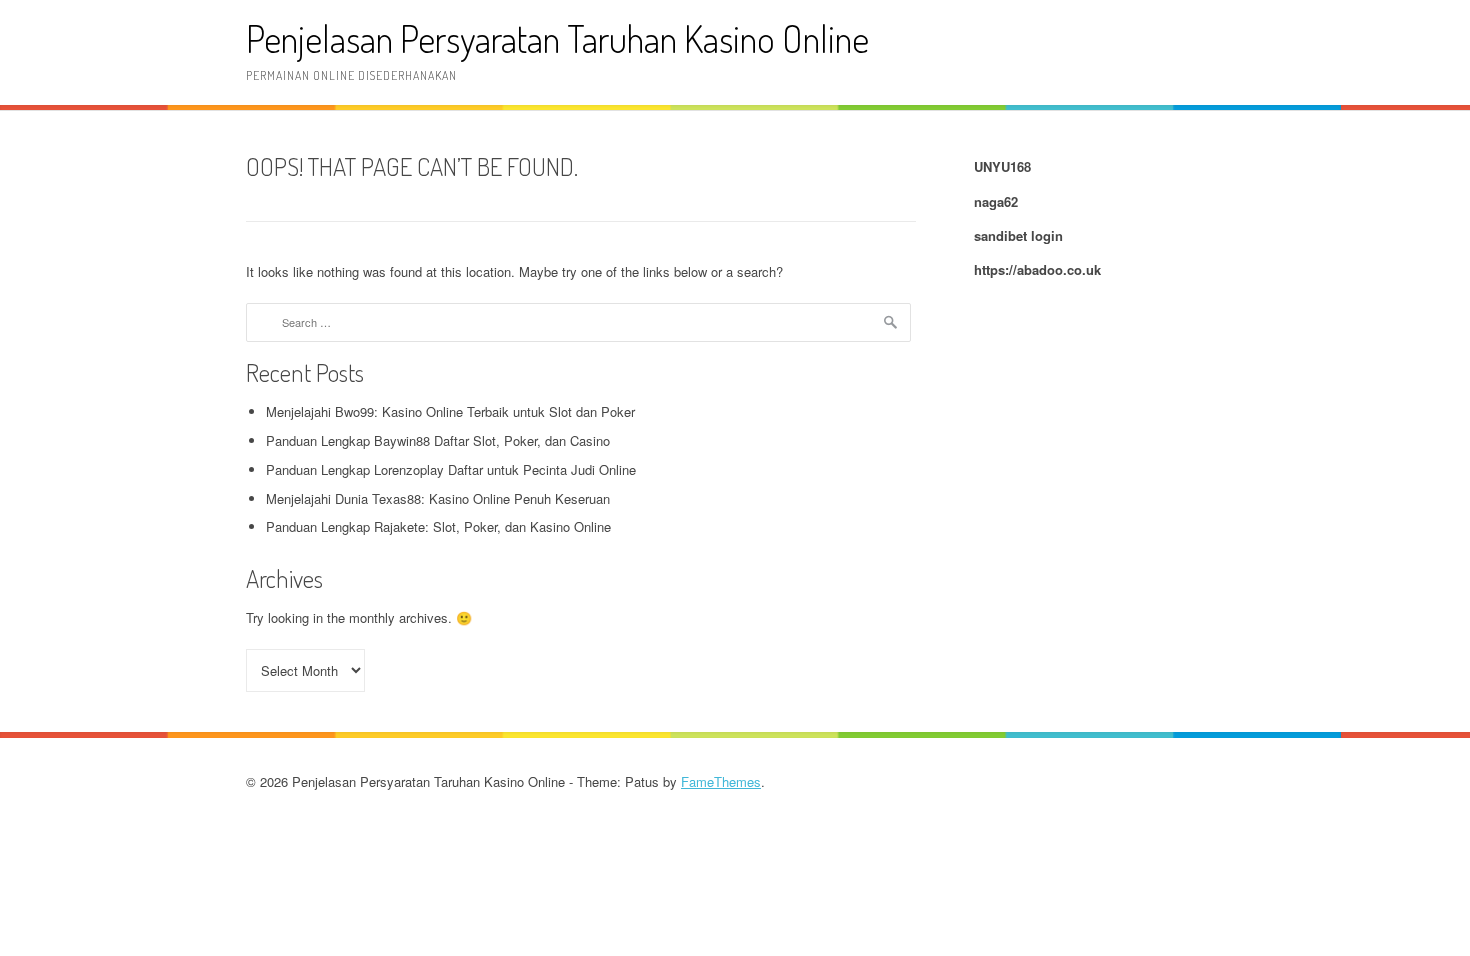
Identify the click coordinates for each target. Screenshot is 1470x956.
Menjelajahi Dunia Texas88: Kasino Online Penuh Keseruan (438, 498)
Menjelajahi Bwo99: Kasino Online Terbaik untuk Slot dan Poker (450, 411)
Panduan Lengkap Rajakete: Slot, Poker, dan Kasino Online (438, 526)
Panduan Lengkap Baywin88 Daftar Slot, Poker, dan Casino (438, 440)
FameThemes (721, 781)
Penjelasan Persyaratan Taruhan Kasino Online (557, 38)
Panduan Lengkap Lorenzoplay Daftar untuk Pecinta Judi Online (451, 469)
